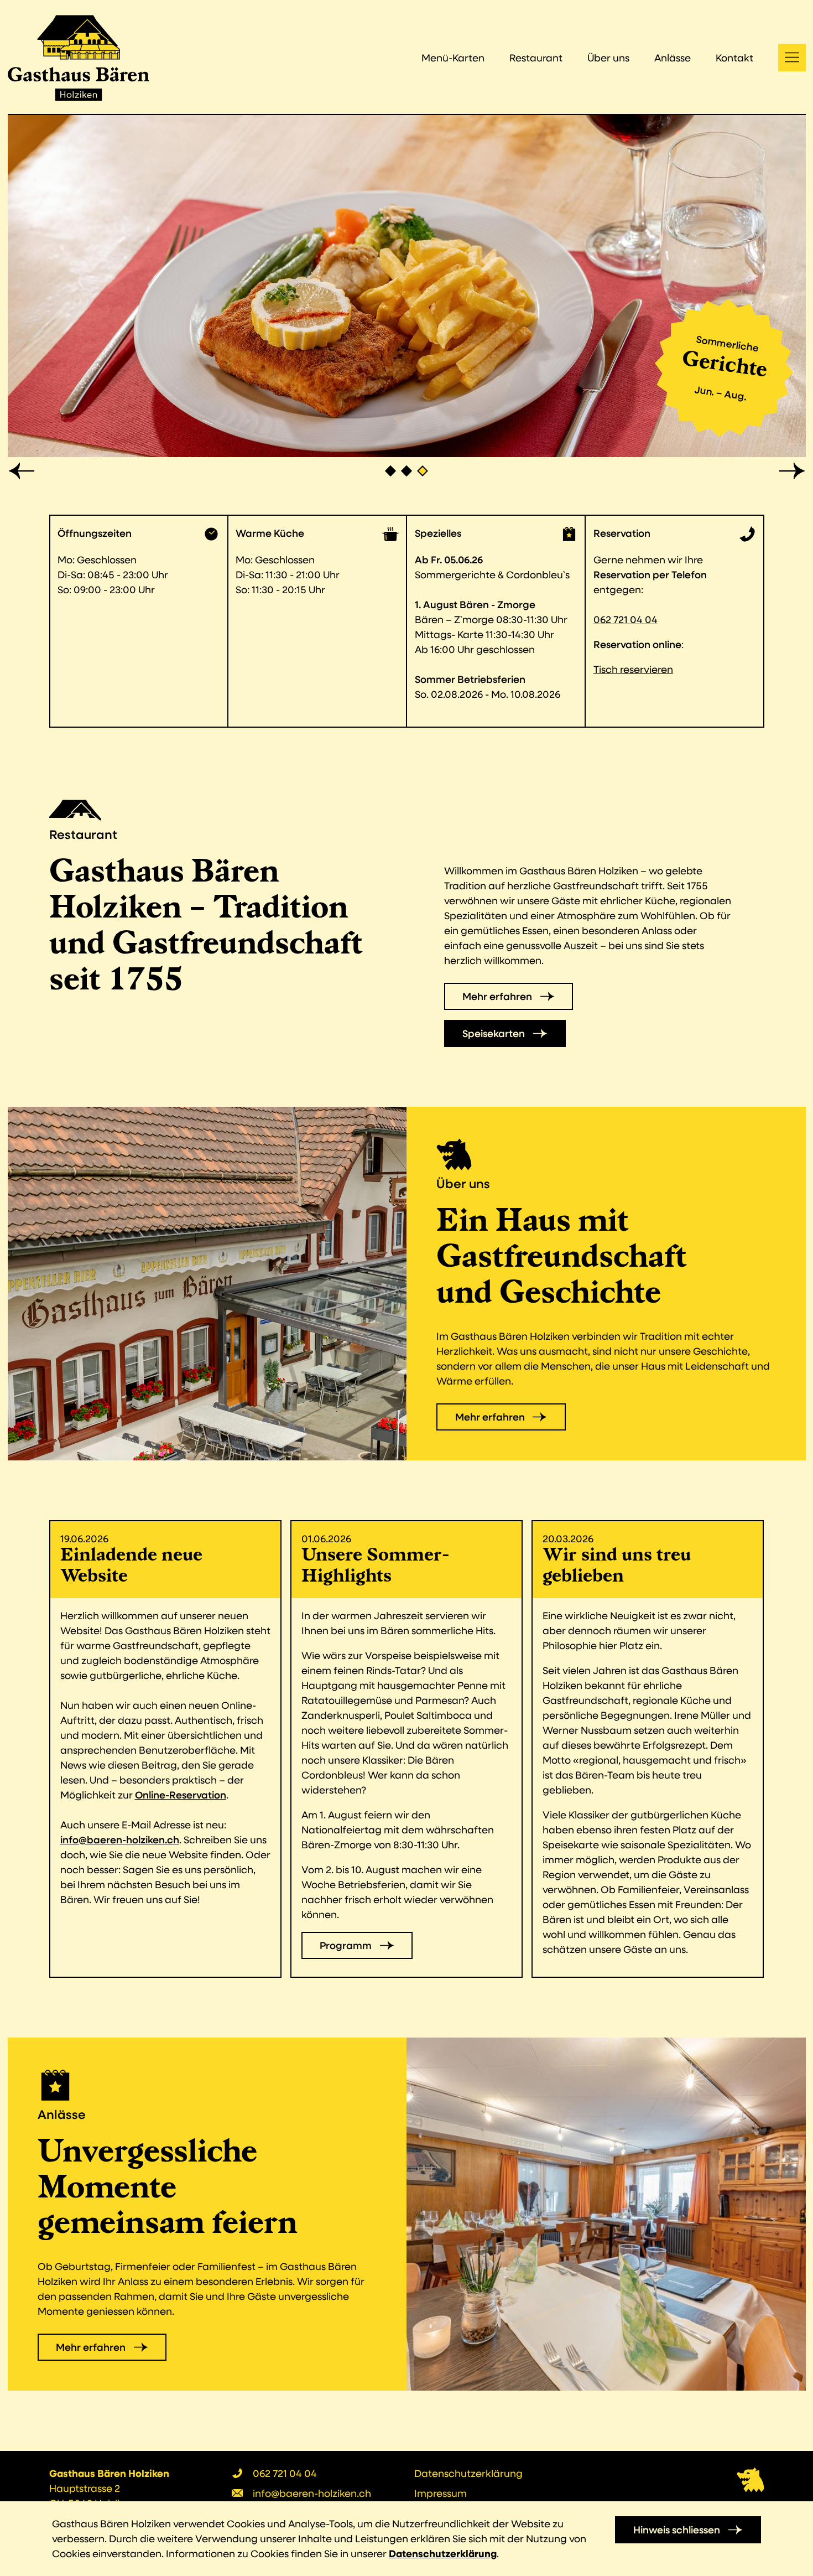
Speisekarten (494, 1033)
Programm (346, 1945)
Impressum (441, 2493)
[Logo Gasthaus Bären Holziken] (79, 58)
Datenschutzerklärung (468, 2473)
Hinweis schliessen (677, 2530)
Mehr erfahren (497, 996)
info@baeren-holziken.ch (120, 1839)
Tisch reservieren (633, 669)
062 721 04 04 (626, 619)
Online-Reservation (181, 1795)
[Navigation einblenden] (792, 58)
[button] (22, 471)
